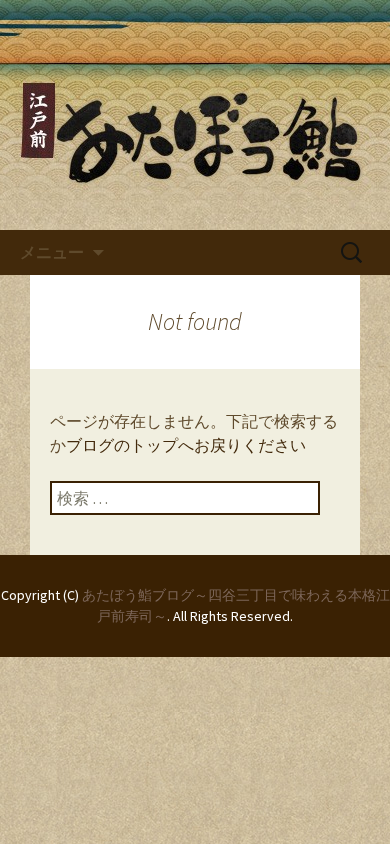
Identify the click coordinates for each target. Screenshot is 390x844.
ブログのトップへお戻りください (186, 445)
